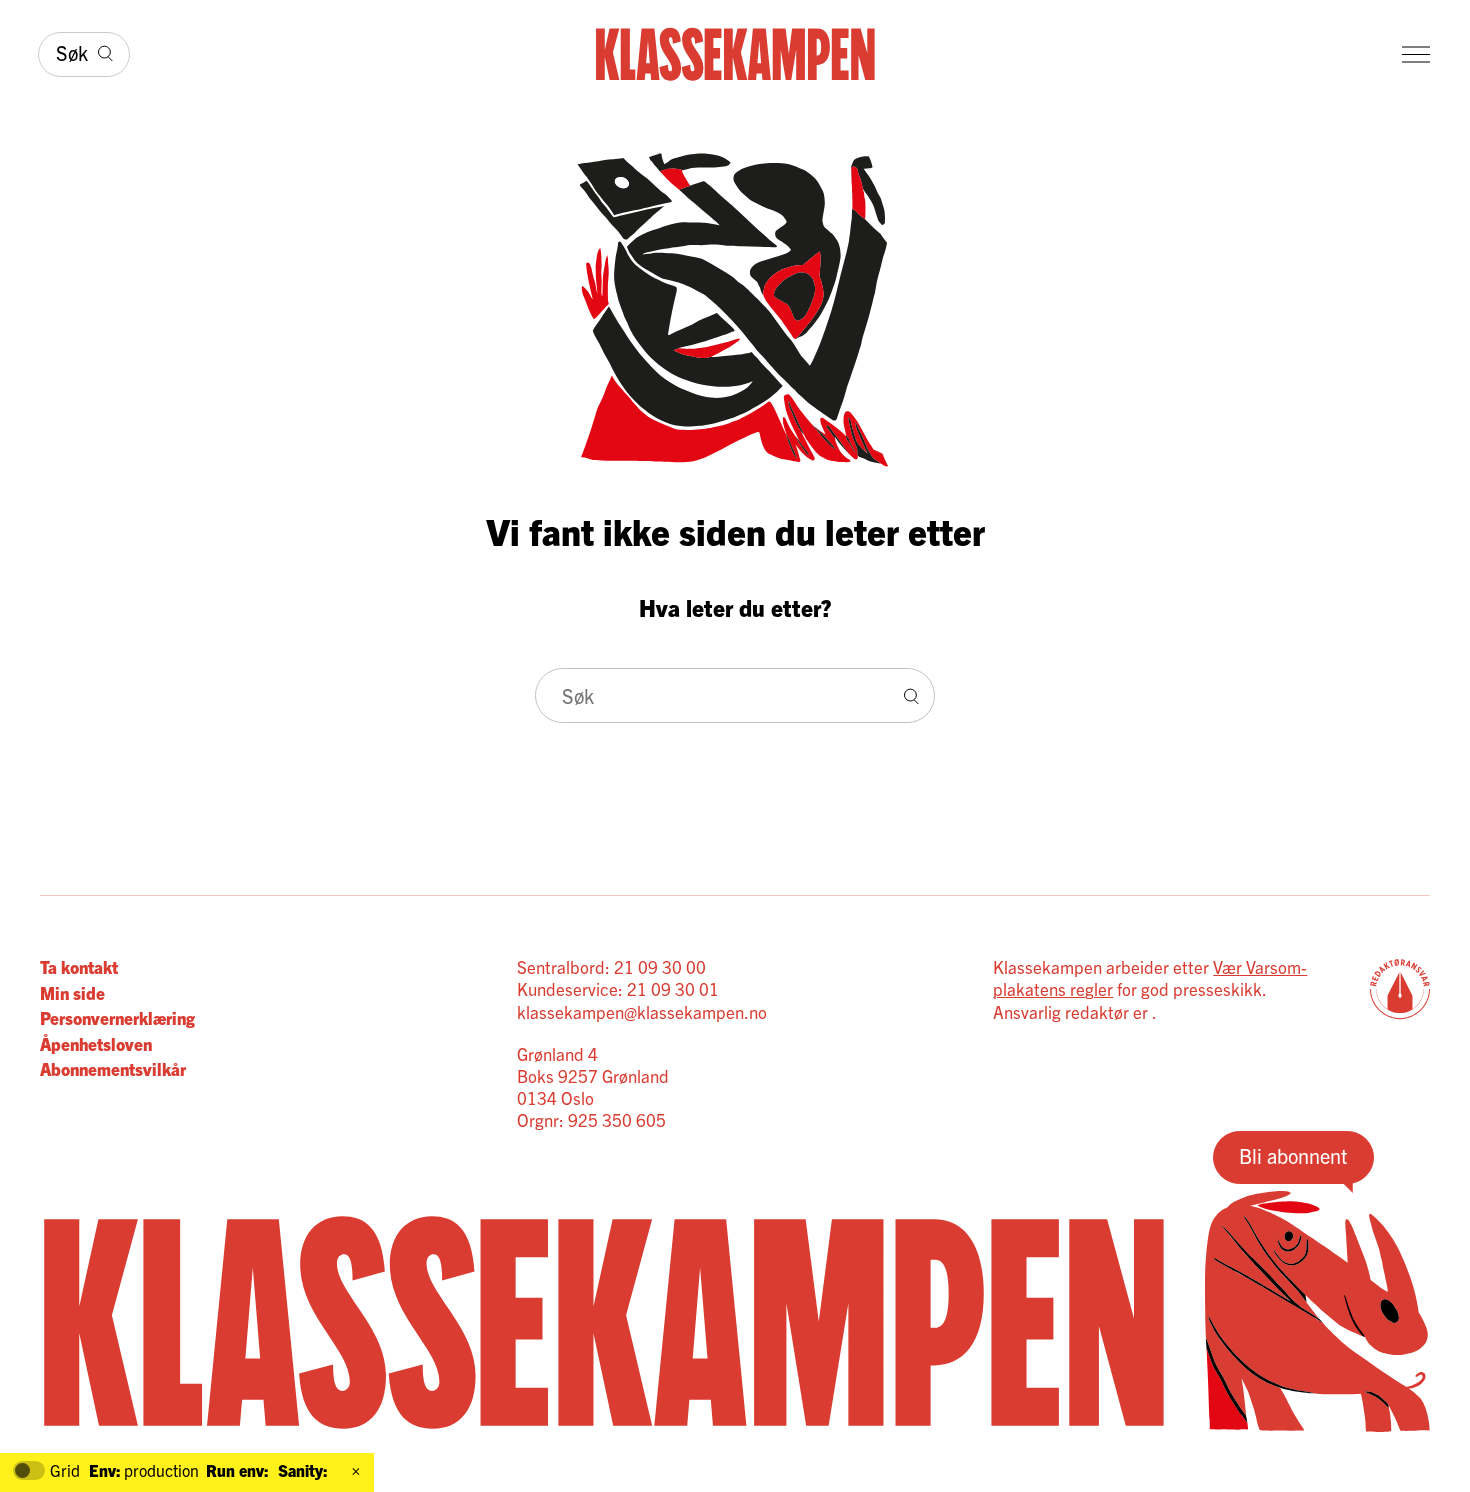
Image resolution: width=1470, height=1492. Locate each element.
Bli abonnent (1293, 1155)
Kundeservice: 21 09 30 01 (618, 988)
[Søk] (911, 695)
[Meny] (1416, 54)
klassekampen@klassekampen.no (642, 1011)
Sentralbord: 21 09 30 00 (611, 966)
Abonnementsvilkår (113, 1068)
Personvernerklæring (117, 1017)
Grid (65, 1470)
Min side (72, 992)
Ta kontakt (79, 966)
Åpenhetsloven (96, 1043)
